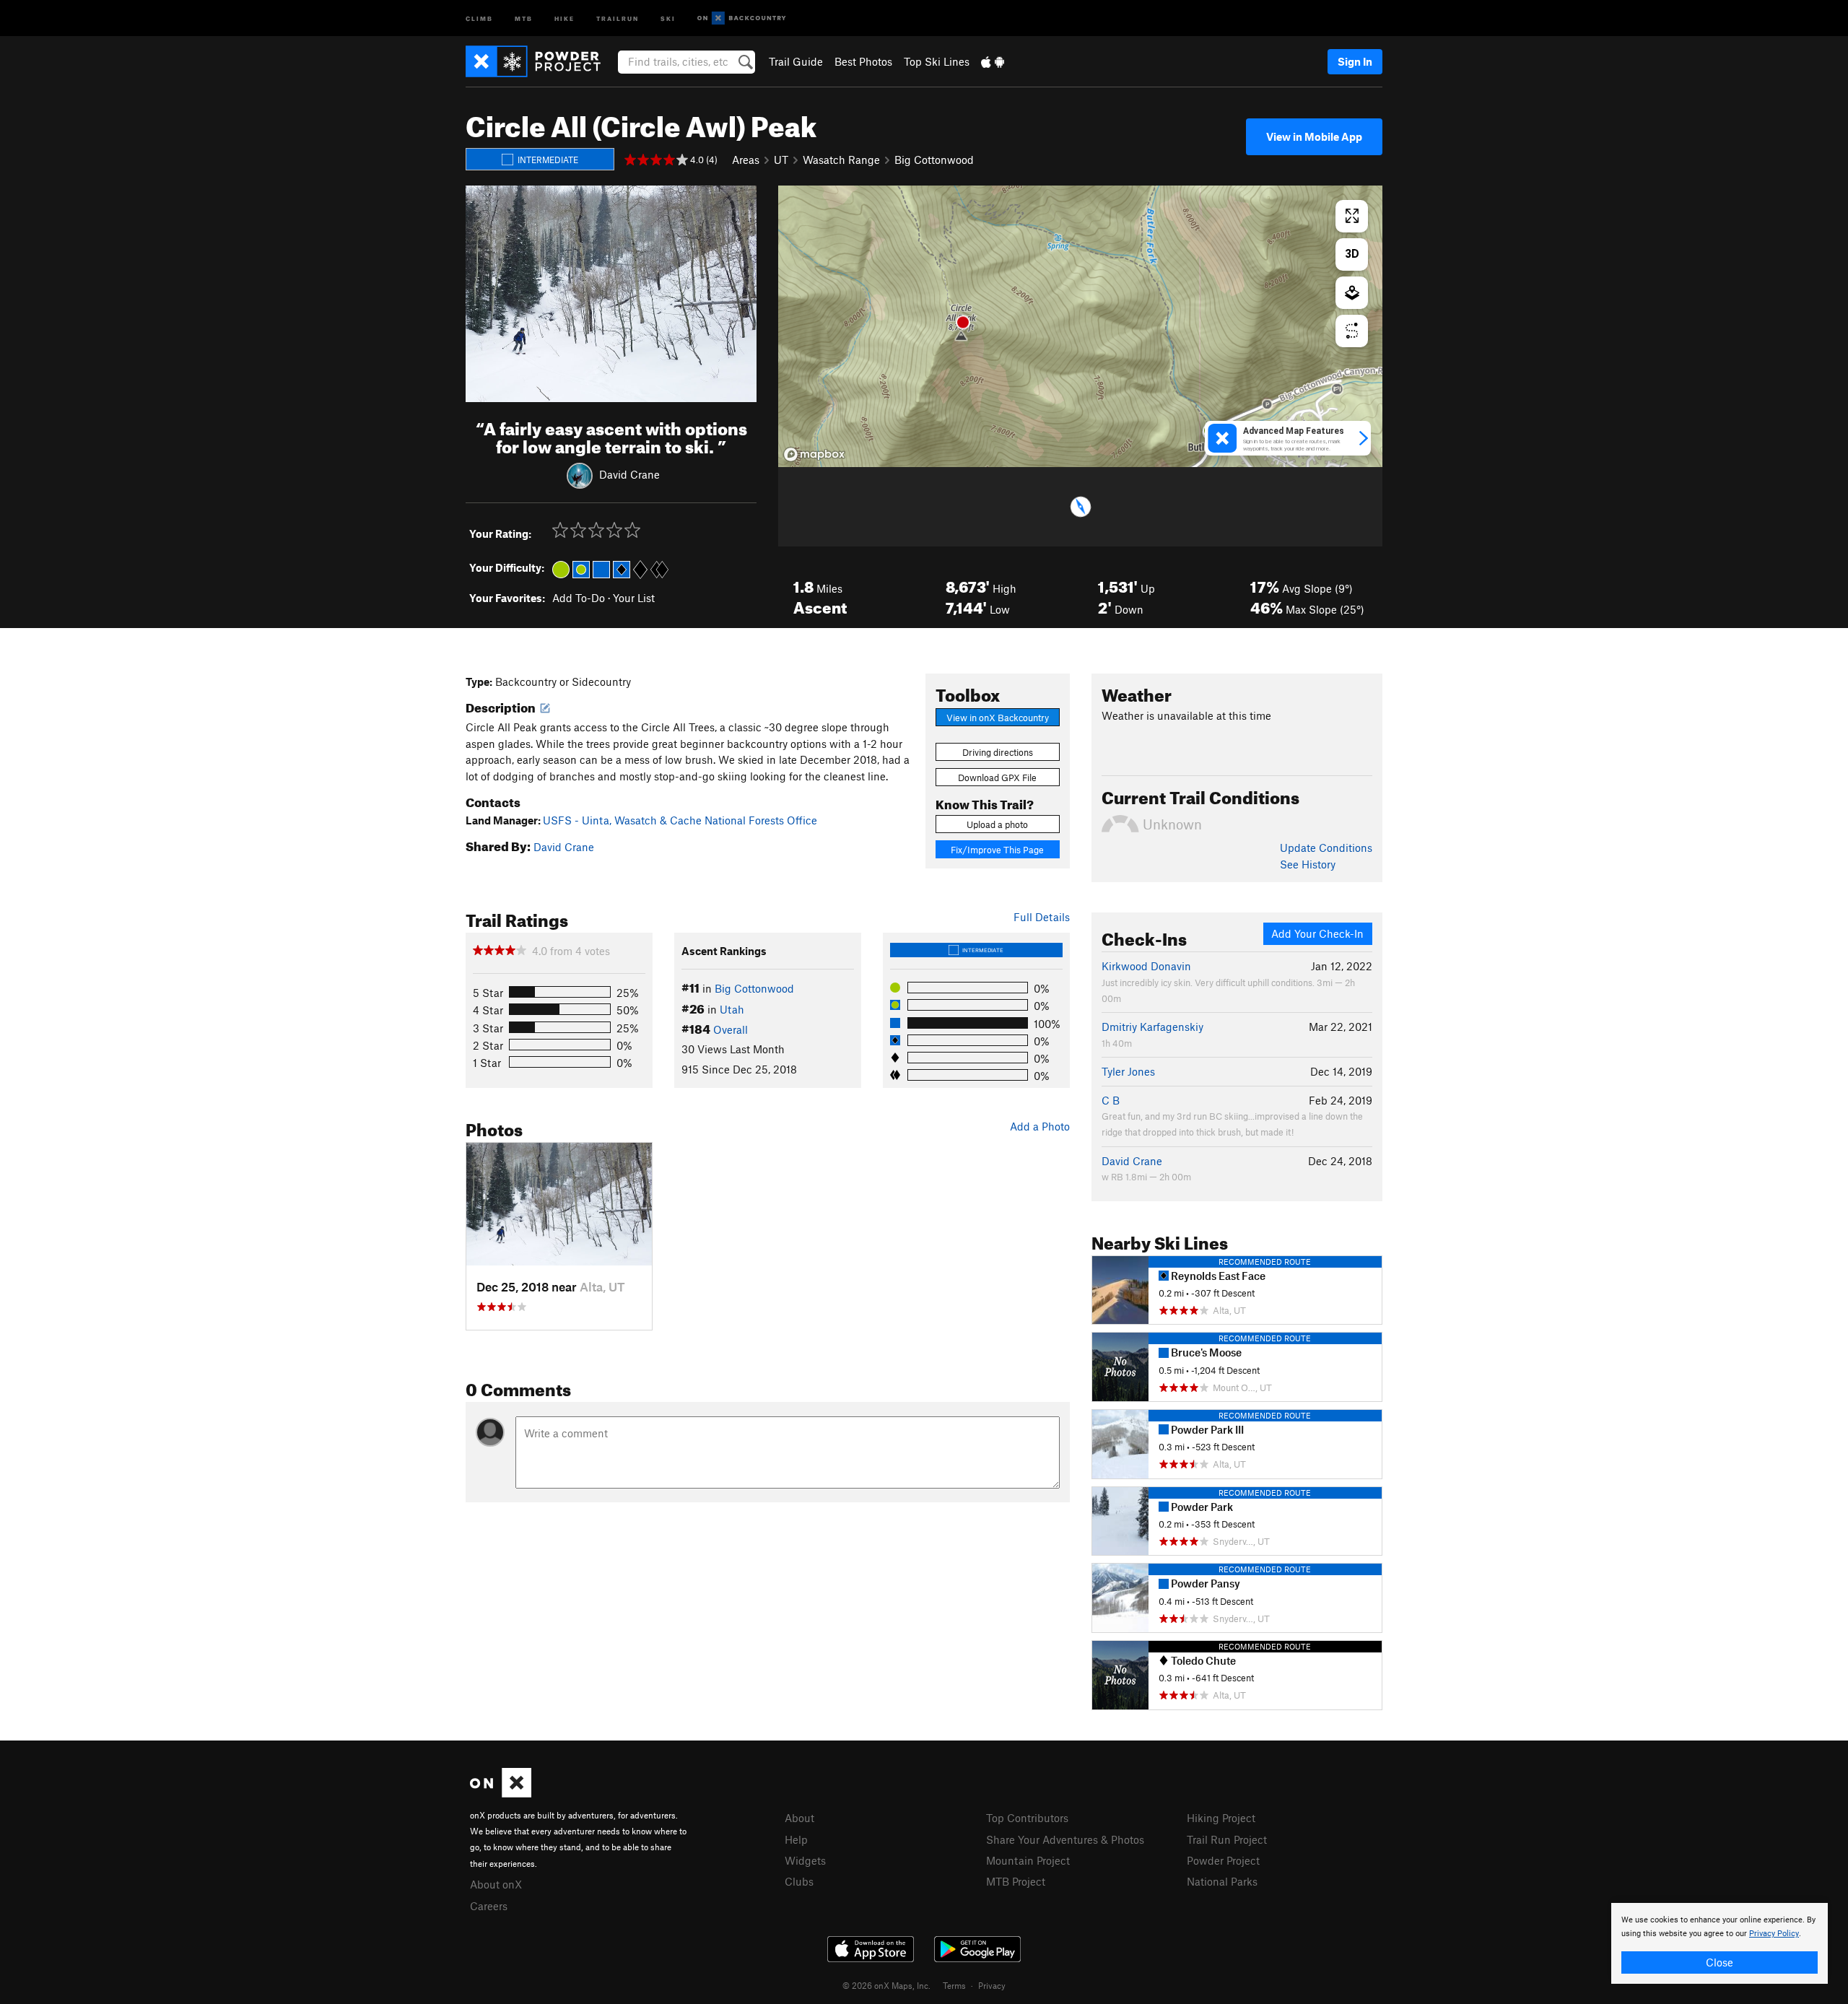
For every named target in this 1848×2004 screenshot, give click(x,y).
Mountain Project (1028, 1860)
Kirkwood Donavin (1146, 966)
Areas (746, 160)
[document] (1720, 1943)
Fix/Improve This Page (997, 850)
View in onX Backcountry (998, 718)
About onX (496, 1884)
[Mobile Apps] (993, 61)
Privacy (992, 1985)
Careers (489, 1906)
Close (1720, 1962)
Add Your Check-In (1317, 933)
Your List (634, 598)
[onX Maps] (501, 1793)
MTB (524, 18)
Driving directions (998, 752)
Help (796, 1839)
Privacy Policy (1774, 1934)
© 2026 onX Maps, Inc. (886, 1985)
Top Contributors (1027, 1818)
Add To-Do (579, 598)
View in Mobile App (1314, 136)
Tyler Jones (1128, 1071)
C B (1111, 1100)
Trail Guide (796, 61)
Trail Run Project (1227, 1839)
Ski (668, 18)
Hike (565, 18)
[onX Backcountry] (742, 18)
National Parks (1222, 1881)
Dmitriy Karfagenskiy (1152, 1027)
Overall (731, 1029)
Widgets (805, 1860)
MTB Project (1016, 1881)
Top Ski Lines (937, 61)
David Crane (629, 474)
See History (1308, 864)
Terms (954, 1985)
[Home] (540, 61)
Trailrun (618, 18)
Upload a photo (997, 824)
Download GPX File (997, 777)
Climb (479, 18)
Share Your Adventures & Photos (1065, 1839)
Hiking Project (1221, 1818)
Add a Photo (1040, 1126)
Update (1326, 848)
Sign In (1355, 61)
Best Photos (863, 61)
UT (781, 160)
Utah (732, 1009)
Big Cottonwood (934, 160)
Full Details (1042, 917)
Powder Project (1223, 1860)
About (799, 1818)
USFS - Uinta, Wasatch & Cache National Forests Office (680, 820)
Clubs (799, 1881)
